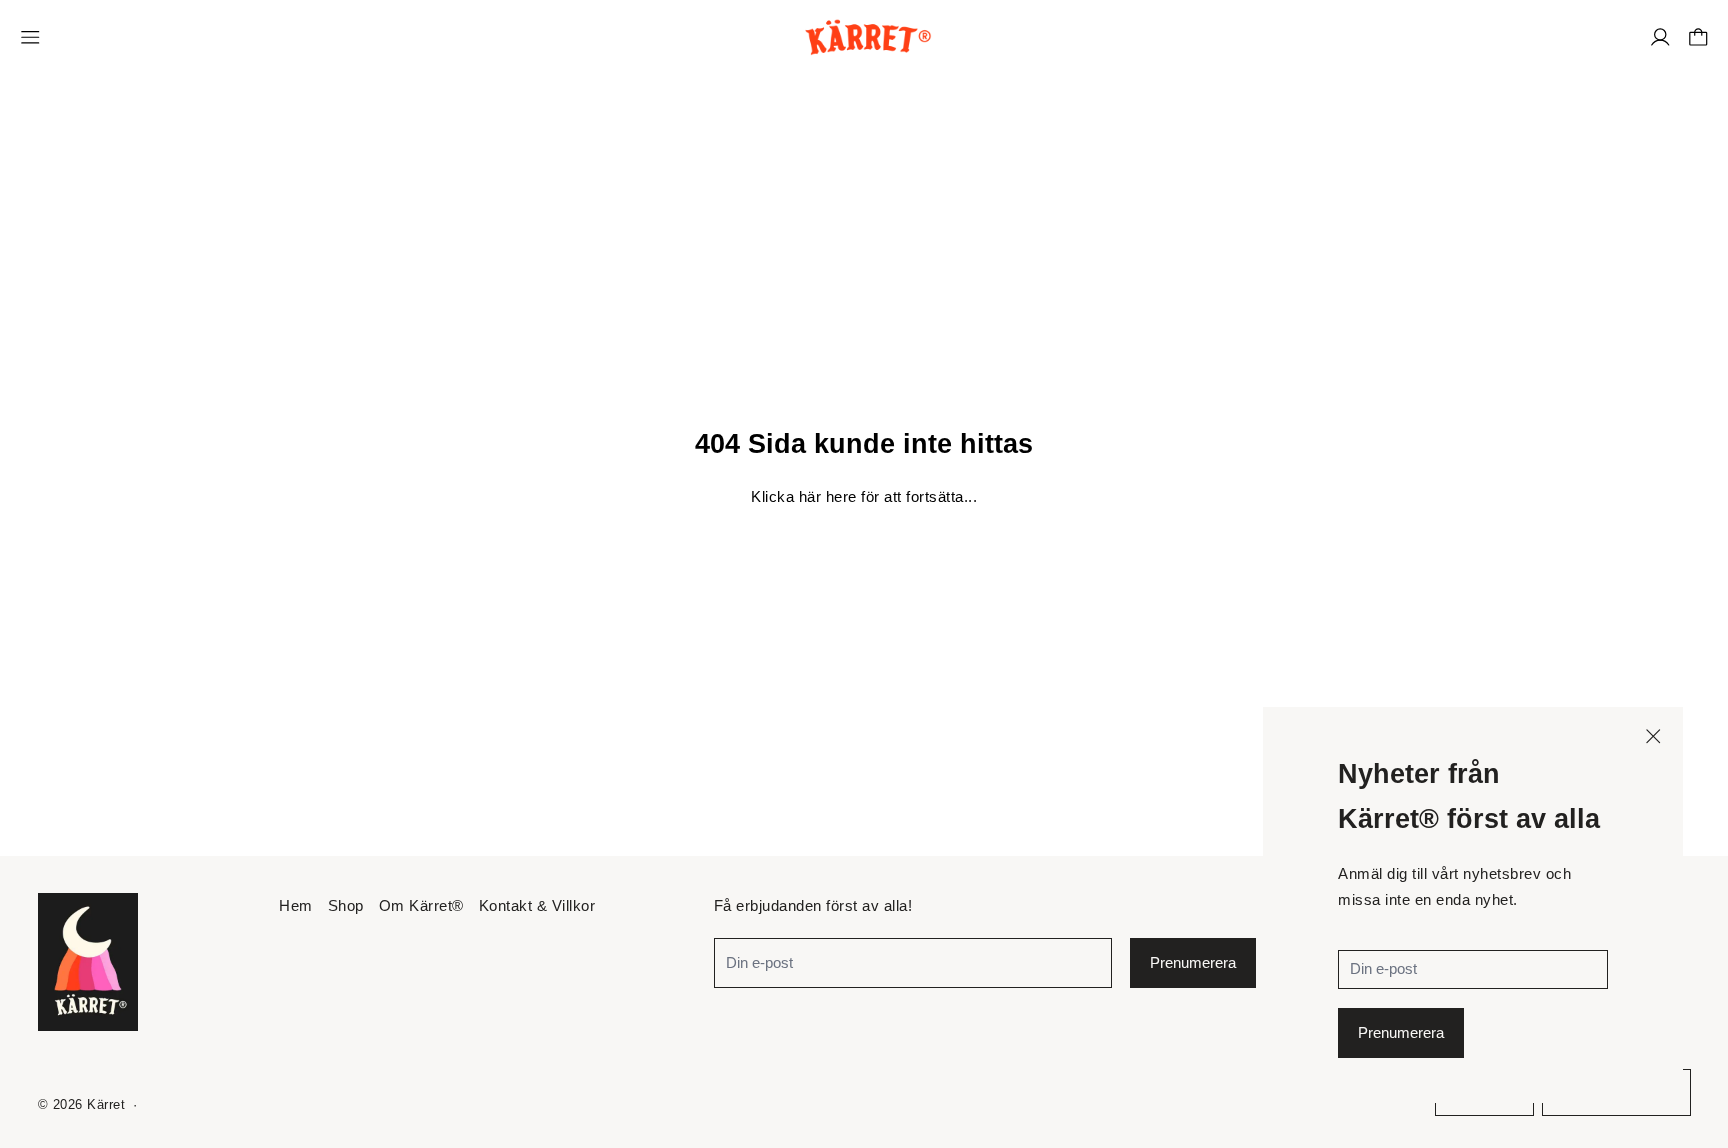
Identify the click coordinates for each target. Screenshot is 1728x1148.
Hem (296, 905)
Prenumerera (1401, 1032)
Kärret (106, 1105)
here (841, 496)
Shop (346, 905)
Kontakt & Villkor (537, 905)
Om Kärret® (421, 905)
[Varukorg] (1698, 37)
